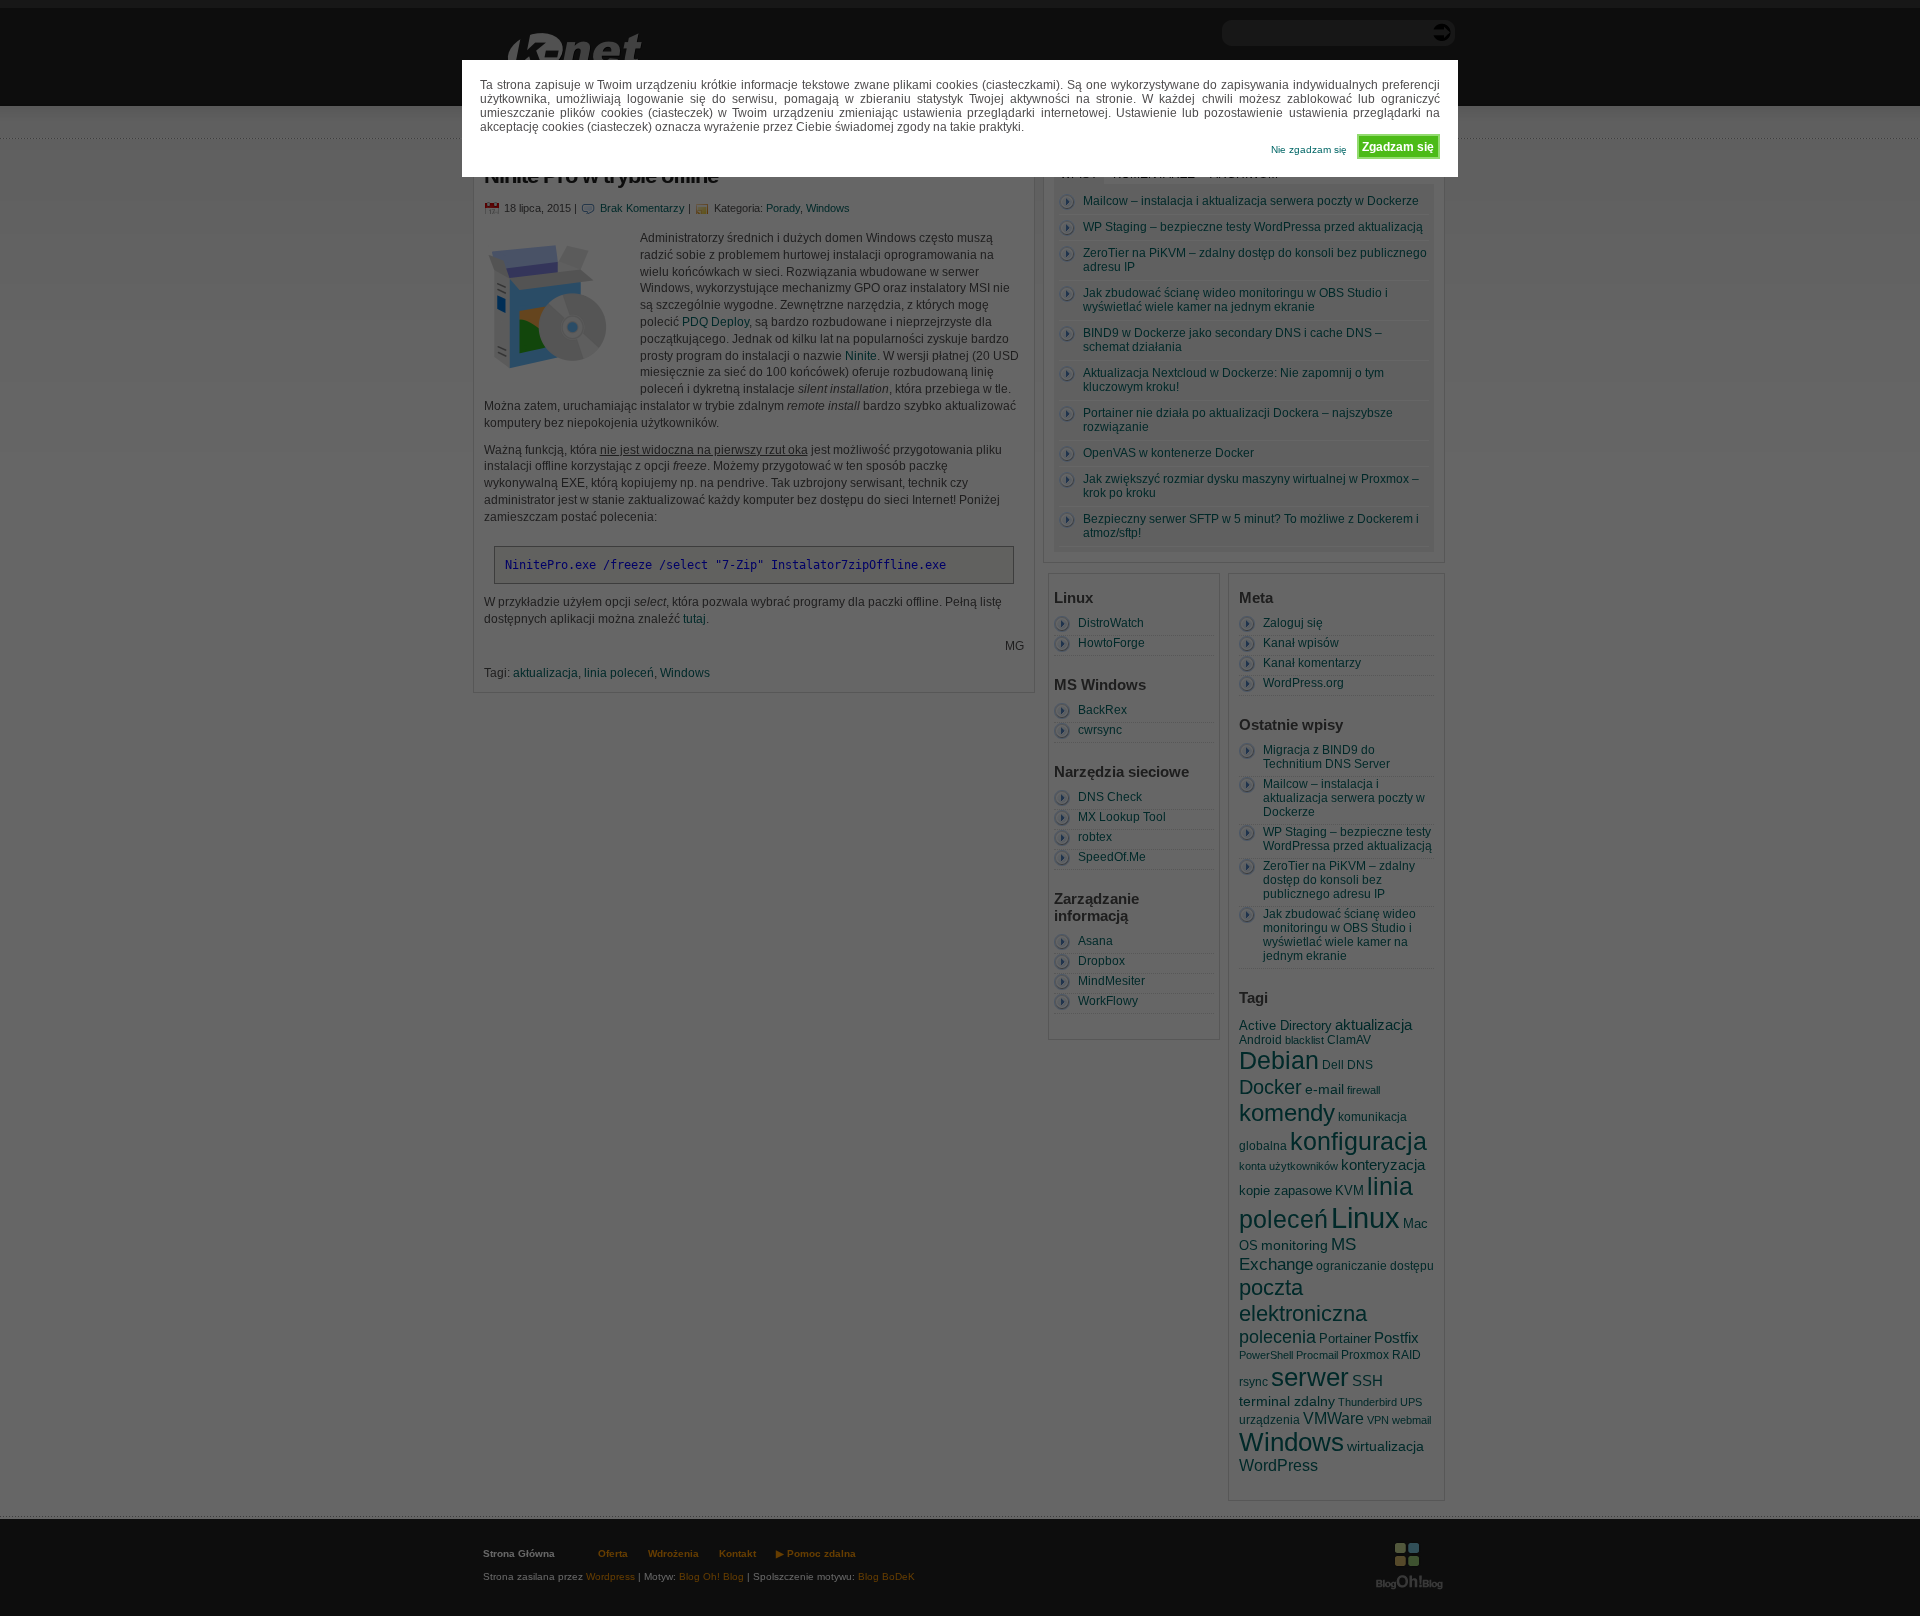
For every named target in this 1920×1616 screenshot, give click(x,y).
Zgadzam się (1398, 147)
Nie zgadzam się (1309, 149)
